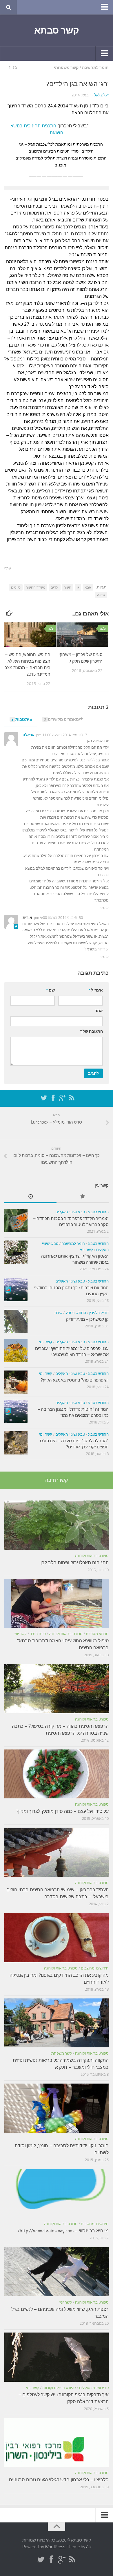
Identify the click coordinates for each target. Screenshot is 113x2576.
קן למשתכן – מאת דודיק (87, 1319)
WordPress (55, 2547)
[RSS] (72, 1098)
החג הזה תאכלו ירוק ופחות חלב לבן (75, 1563)
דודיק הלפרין (99, 1313)
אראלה (29, 735)
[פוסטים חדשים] (30, 1197)
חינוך (68, 587)
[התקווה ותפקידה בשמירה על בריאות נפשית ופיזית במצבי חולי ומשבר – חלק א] (57, 2023)
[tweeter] (44, 1098)
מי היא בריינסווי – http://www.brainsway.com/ (63, 2231)
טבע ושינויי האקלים (70, 1212)
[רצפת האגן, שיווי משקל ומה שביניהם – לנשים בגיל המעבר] (57, 2272)
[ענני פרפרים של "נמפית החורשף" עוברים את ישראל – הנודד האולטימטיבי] (16, 1351)
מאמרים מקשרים (61, 719)
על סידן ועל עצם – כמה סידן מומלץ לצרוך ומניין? (62, 1811)
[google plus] (62, 1098)
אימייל (96, 990)
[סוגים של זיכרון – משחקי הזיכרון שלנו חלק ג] (82, 635)
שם (50, 990)
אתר (99, 1011)
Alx (89, 2547)
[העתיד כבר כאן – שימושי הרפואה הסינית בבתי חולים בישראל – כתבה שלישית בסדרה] (57, 1852)
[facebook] (53, 1098)
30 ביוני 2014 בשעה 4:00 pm (58, 918)
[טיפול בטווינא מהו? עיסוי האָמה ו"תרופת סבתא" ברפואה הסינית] (57, 1604)
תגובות (20, 719)
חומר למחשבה (95, 68)
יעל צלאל (101, 95)
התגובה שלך (92, 1031)
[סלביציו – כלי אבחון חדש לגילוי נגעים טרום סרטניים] (57, 2443)
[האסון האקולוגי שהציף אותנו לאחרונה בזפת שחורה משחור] (16, 1252)
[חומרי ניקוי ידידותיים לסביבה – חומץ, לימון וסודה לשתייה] (57, 2108)
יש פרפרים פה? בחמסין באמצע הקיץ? (75, 1380)
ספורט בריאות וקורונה (92, 1556)
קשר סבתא (57, 30)
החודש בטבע (98, 1212)
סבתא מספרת (97, 1634)
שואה (101, 595)
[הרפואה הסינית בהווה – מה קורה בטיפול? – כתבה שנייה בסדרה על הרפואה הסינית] (57, 1689)
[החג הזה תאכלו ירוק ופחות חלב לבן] (57, 1525)
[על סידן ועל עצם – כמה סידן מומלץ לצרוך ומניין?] (57, 1774)
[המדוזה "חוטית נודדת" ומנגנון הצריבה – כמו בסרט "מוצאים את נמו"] (16, 1411)
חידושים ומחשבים (95, 1968)
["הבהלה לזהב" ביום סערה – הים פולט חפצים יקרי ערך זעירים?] (16, 1443)
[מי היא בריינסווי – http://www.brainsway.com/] (57, 2194)
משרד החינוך (36, 587)
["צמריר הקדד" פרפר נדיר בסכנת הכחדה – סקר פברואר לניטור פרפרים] (16, 1221)
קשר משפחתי (66, 68)
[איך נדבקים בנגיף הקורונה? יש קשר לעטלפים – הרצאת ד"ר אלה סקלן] (57, 2357)
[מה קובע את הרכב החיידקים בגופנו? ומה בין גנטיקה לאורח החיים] (57, 1938)
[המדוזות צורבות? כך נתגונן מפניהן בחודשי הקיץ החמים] (16, 1290)
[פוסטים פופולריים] (83, 1197)
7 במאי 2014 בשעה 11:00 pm (62, 735)
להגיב (104, 908)
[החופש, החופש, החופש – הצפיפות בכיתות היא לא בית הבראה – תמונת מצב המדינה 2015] (30, 635)
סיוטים (16, 587)
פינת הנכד (38, 1634)
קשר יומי (86, 1250)
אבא (88, 587)
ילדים (55, 587)
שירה (58, 1313)
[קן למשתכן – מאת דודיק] (16, 1321)
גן (78, 587)
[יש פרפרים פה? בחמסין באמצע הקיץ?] (16, 1382)
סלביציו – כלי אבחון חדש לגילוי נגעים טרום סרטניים (59, 2480)
